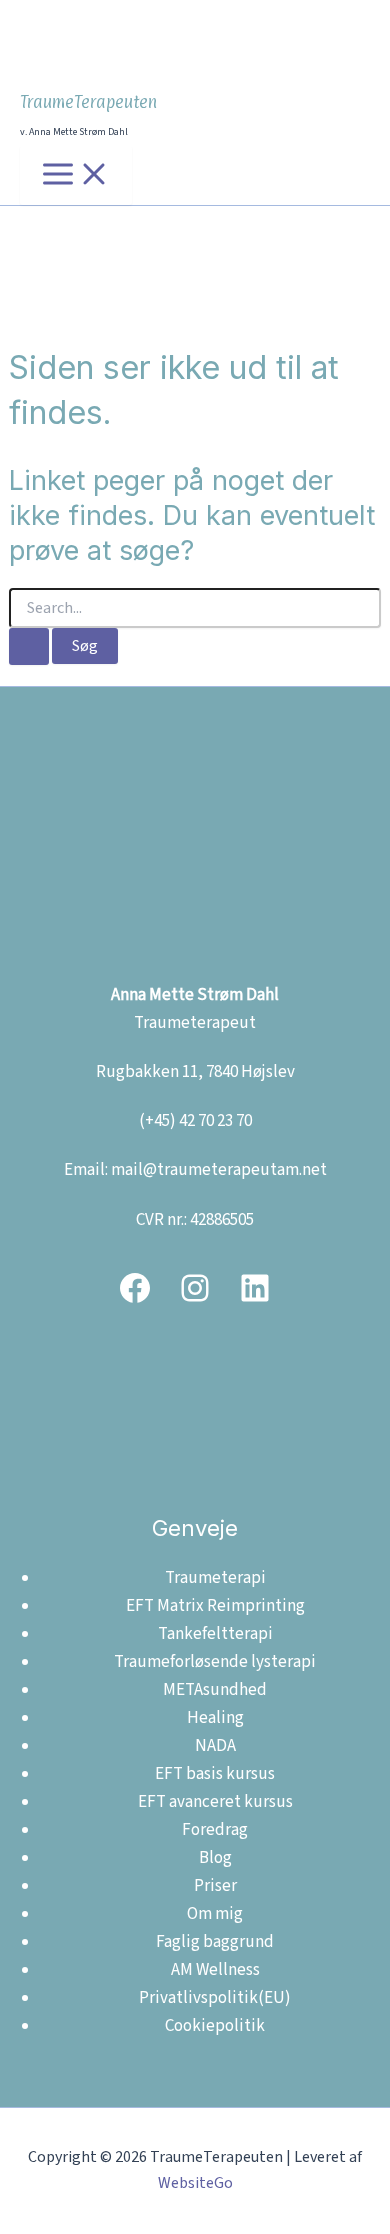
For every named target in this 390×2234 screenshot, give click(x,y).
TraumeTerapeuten (88, 102)
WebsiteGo (195, 2183)
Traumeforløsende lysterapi (215, 1662)
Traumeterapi (215, 1578)
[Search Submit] (29, 646)
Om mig (215, 1914)
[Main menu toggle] (76, 175)
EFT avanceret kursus (215, 1802)
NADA (215, 1746)
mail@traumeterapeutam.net (219, 1170)
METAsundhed (215, 1690)
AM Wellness (215, 1970)
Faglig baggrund (215, 1942)
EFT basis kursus (215, 1774)
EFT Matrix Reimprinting (215, 1606)
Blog (215, 1858)
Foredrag (215, 1830)
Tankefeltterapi (215, 1634)
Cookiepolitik (215, 2026)
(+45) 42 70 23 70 (195, 1121)
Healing (215, 1718)
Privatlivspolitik (198, 1998)
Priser (215, 1886)
